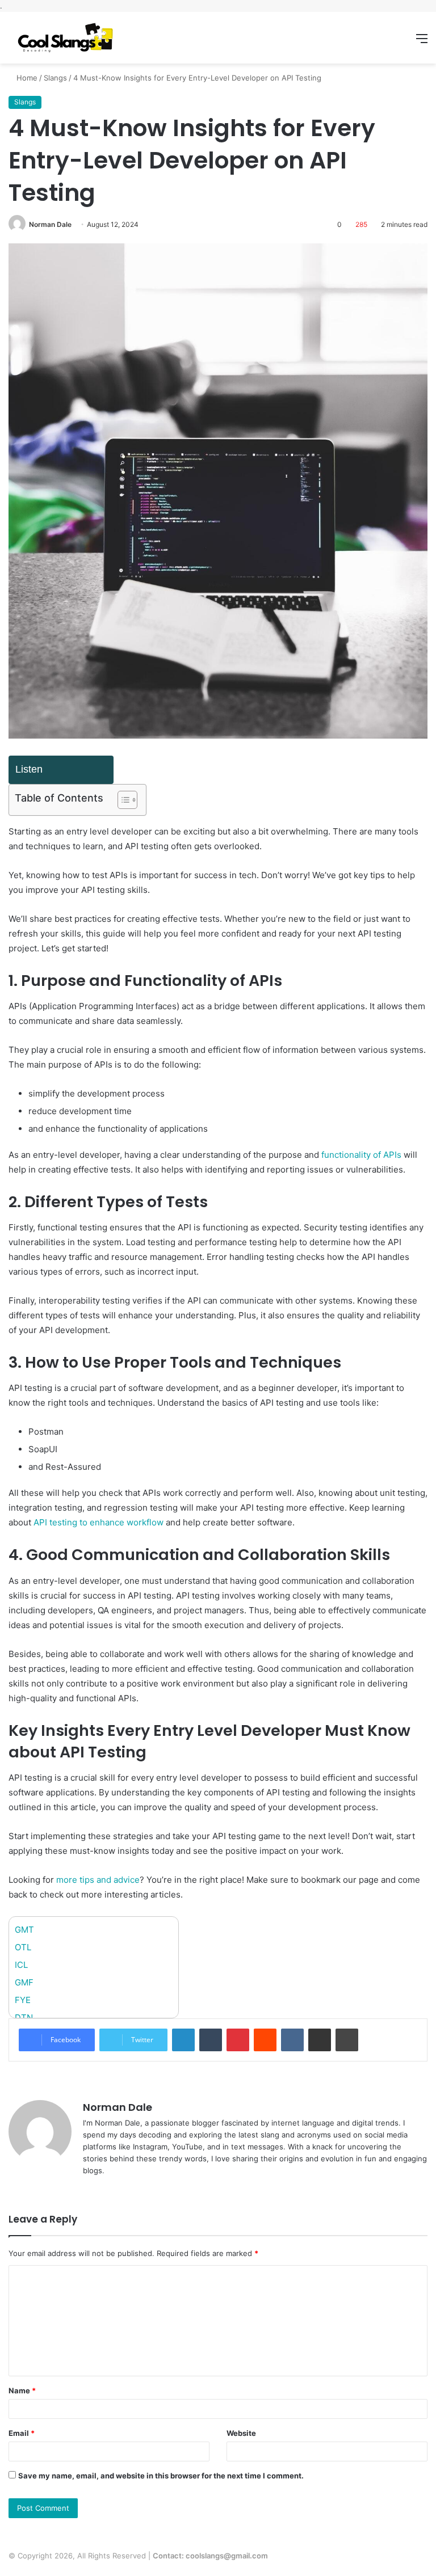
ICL (21, 1965)
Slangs (55, 78)
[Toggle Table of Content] (122, 800)
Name (22, 2391)
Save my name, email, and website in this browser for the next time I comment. (161, 2476)
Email (22, 2433)
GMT (24, 1930)
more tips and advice (98, 1880)
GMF (24, 1982)
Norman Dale (50, 224)
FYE (23, 2000)
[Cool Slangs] (62, 38)
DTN (24, 2018)
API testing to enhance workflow (98, 1522)
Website (241, 2433)
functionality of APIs (361, 1155)
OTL (23, 1947)
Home (26, 78)
